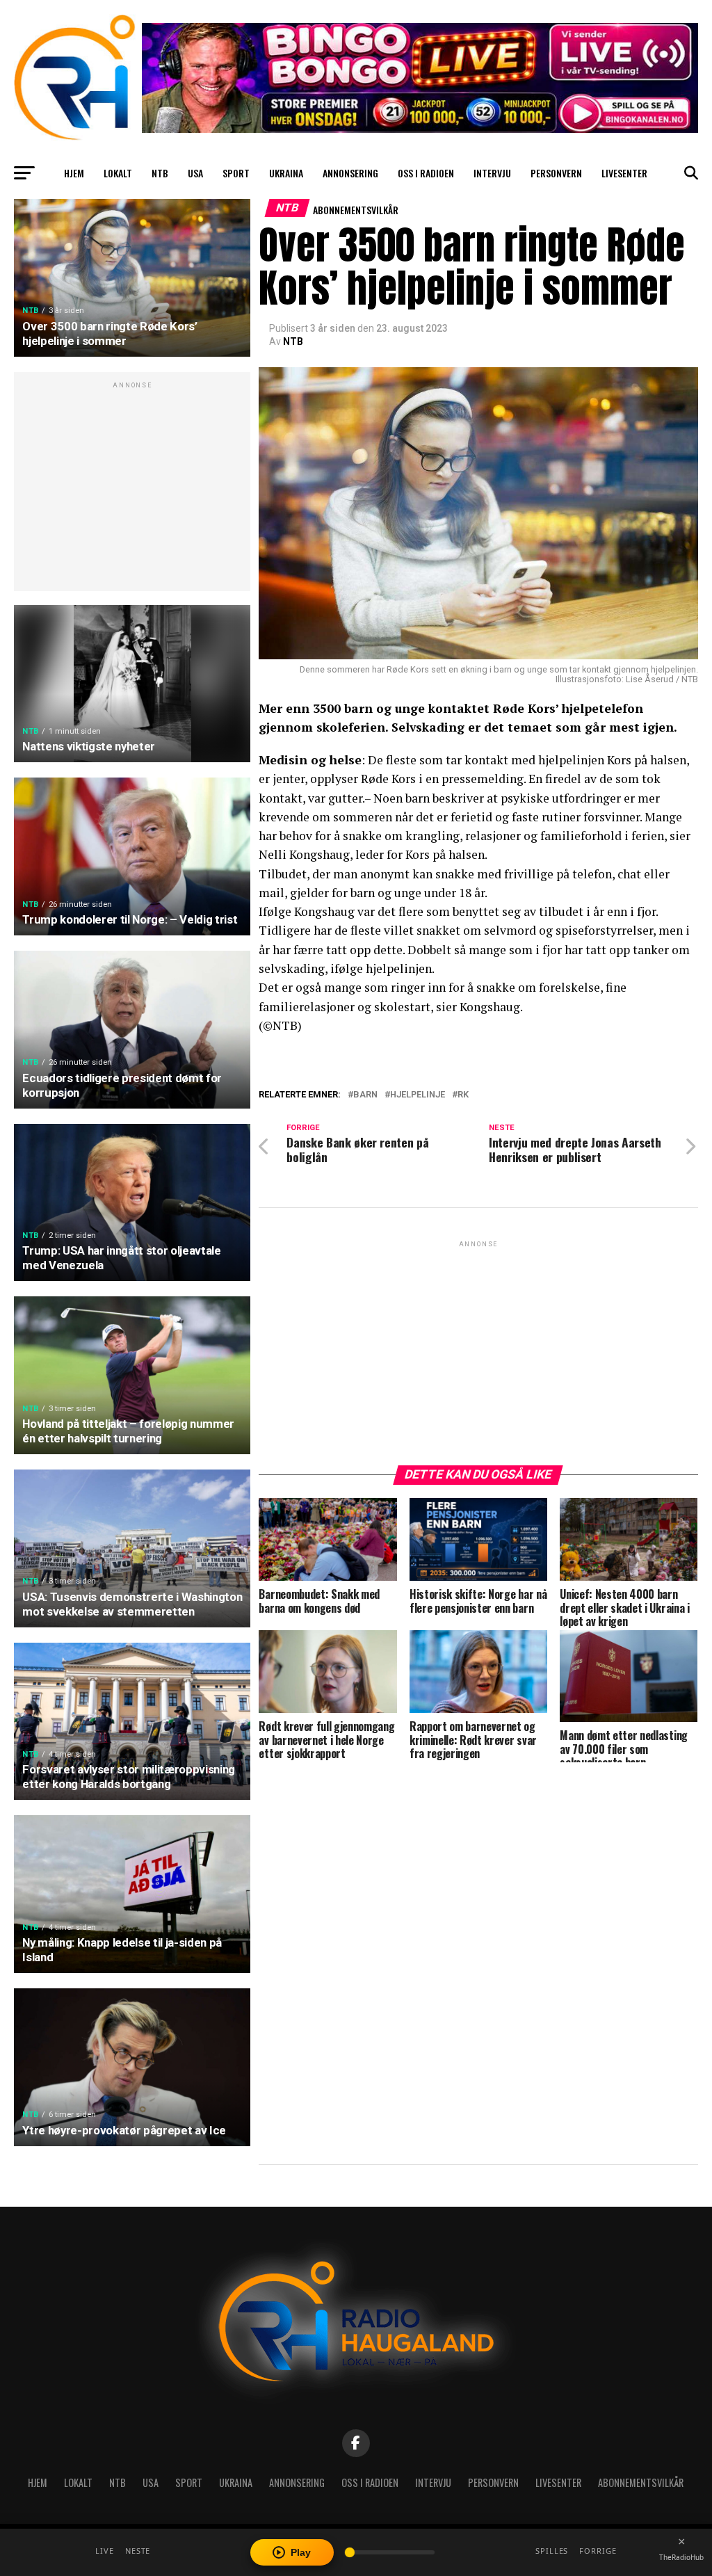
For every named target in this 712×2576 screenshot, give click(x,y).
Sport (236, 173)
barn (365, 1095)
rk (463, 1095)
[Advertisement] (132, 489)
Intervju (492, 173)
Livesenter (624, 173)
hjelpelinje (418, 1095)
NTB (160, 173)
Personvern (556, 173)
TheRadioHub (681, 2557)
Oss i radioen (426, 173)
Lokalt (118, 173)
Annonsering (350, 173)
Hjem (74, 173)
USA (195, 173)
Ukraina (286, 173)
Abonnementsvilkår (356, 210)
